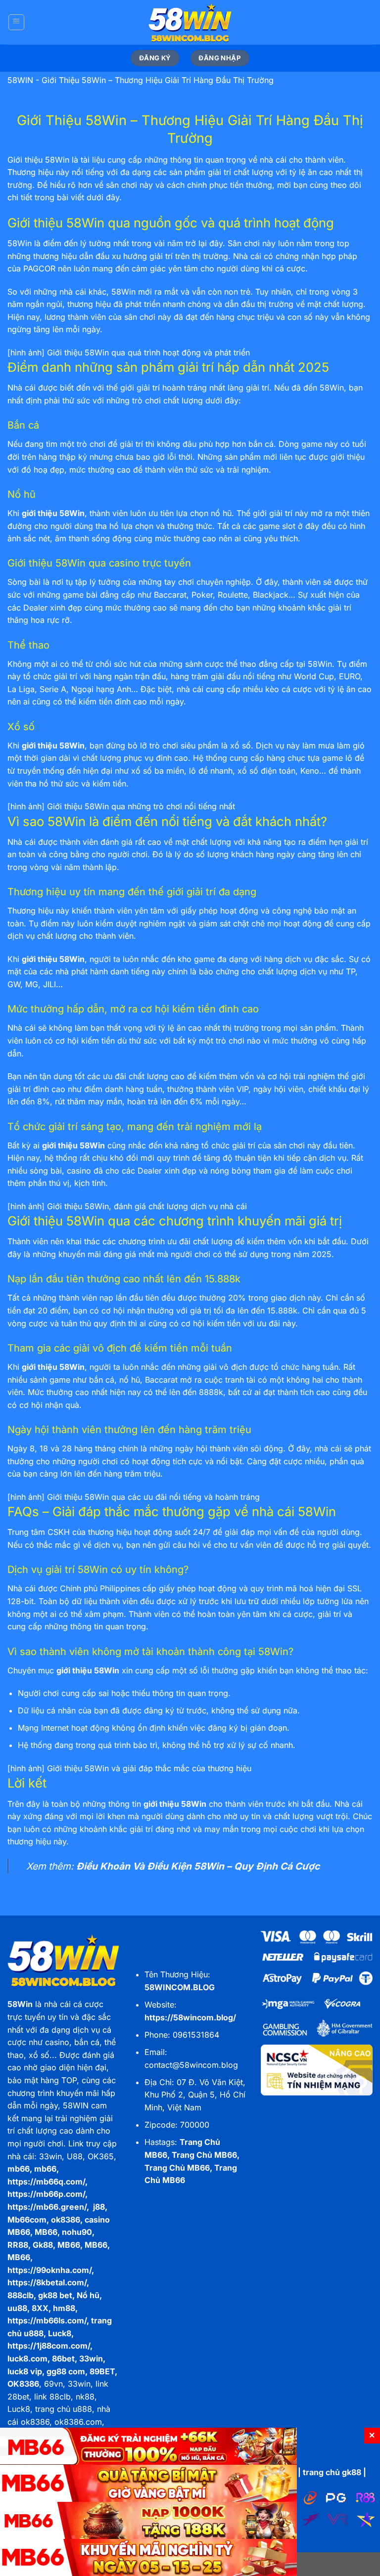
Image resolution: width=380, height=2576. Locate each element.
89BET (102, 2371)
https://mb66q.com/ (46, 2182)
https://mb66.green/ (47, 2207)
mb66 (19, 2169)
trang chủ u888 (64, 2409)
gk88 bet (55, 2295)
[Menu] (16, 22)
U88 (75, 2156)
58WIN (20, 80)
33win (50, 2156)
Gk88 (43, 2245)
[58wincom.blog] (190, 22)
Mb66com (27, 2220)
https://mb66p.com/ (46, 2194)
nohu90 (77, 2232)
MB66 (46, 2232)
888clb (21, 2295)
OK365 (101, 2156)
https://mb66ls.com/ (47, 2320)
